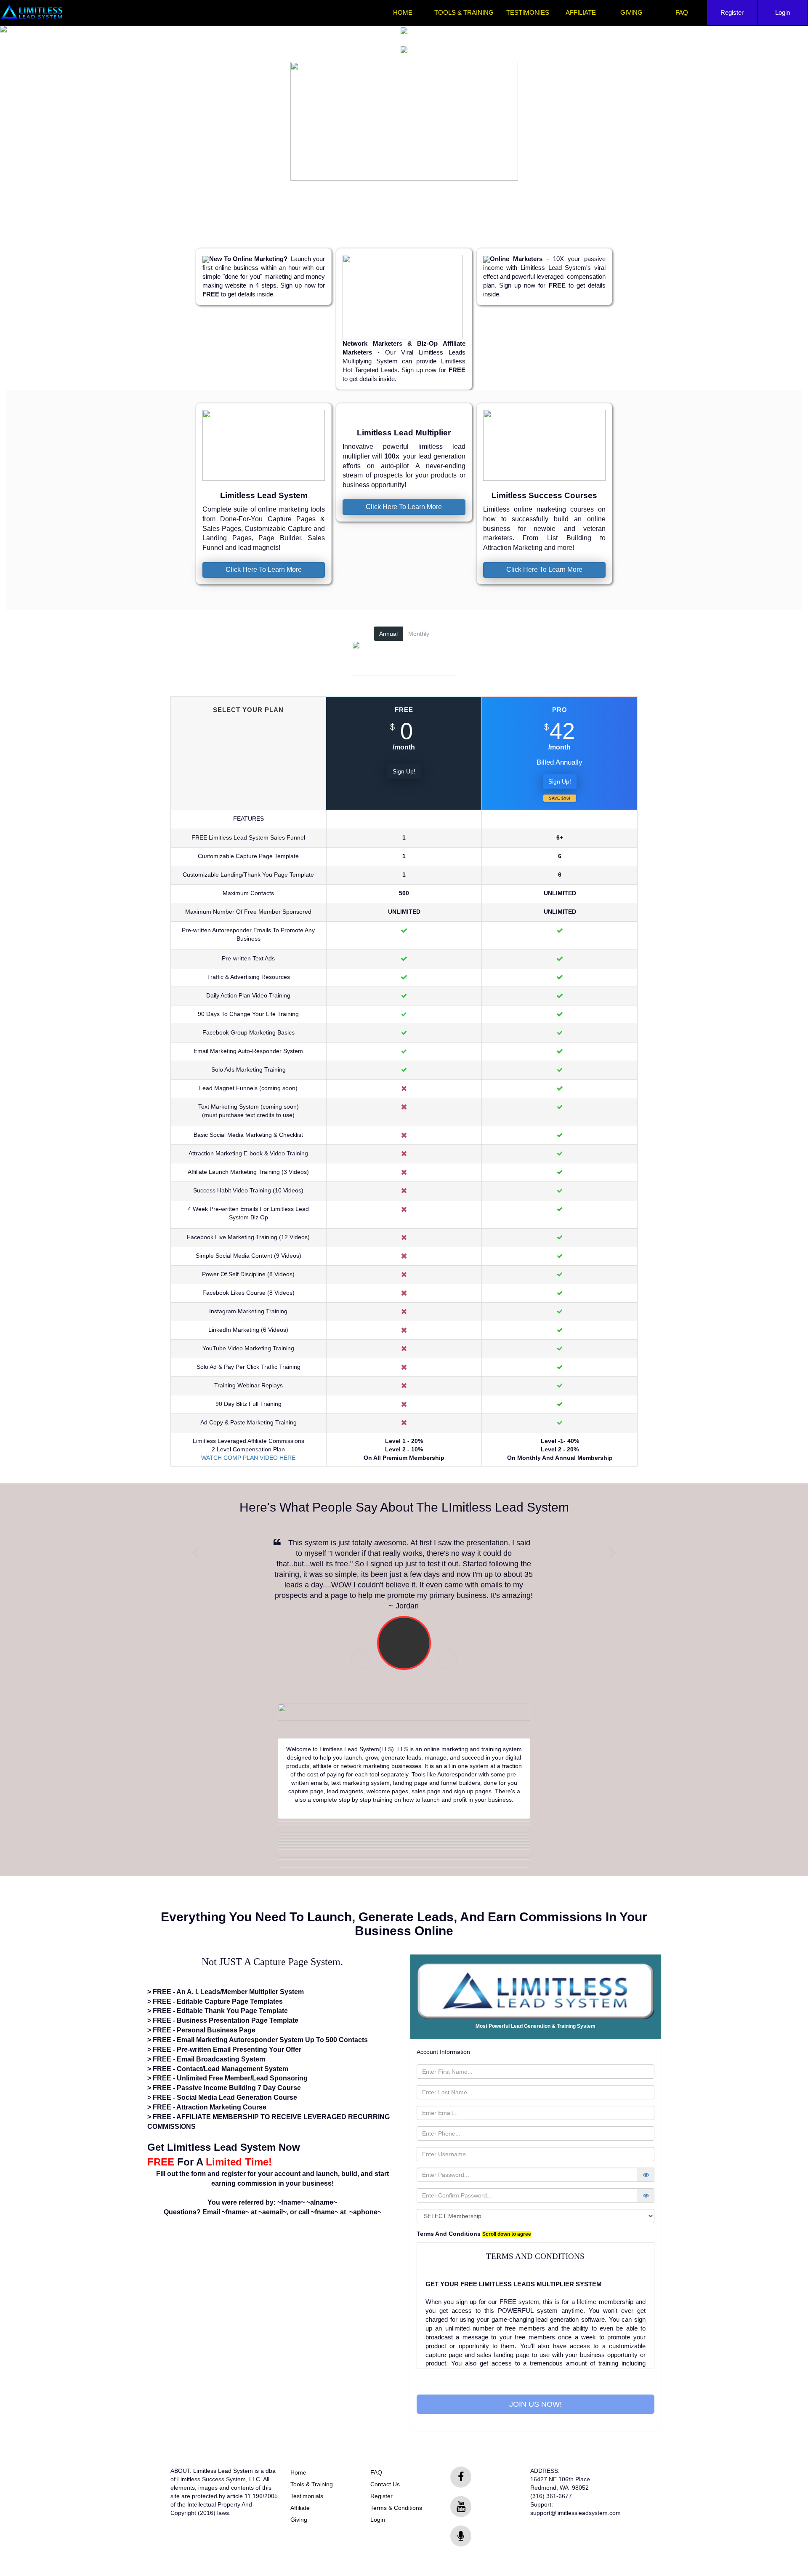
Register (732, 13)
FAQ (682, 13)
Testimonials (307, 2496)
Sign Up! (404, 771)
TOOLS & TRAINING (464, 13)
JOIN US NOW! (536, 2404)
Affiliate (300, 2508)
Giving (299, 2520)
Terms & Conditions (396, 2508)
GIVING (631, 13)
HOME (403, 13)
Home (298, 2472)
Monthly (419, 634)
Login (783, 13)
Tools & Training (312, 2484)
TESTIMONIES (528, 13)
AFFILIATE (581, 13)
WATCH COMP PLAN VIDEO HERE (248, 1458)
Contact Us (385, 2484)
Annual (388, 634)
